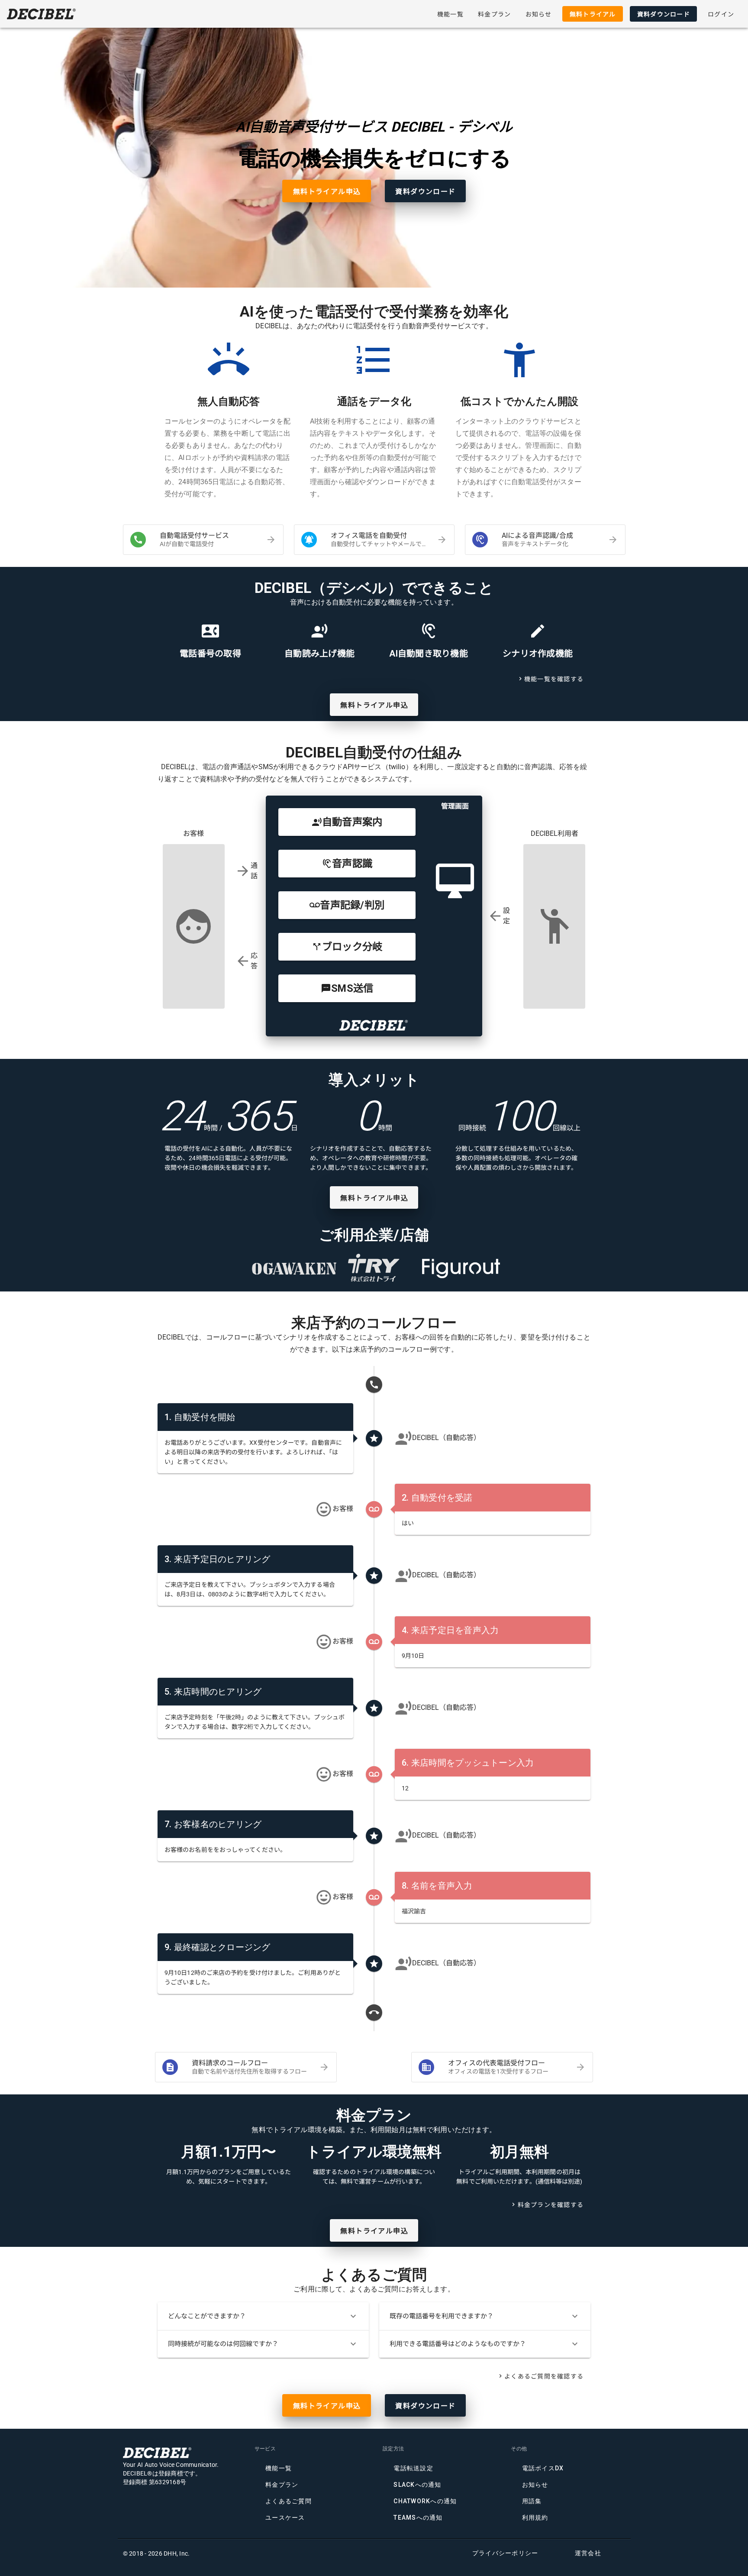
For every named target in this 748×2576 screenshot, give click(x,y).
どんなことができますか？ (263, 2316)
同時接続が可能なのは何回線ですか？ (263, 2344)
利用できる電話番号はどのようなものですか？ (485, 2344)
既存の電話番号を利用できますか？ (485, 2316)
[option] (203, 540)
